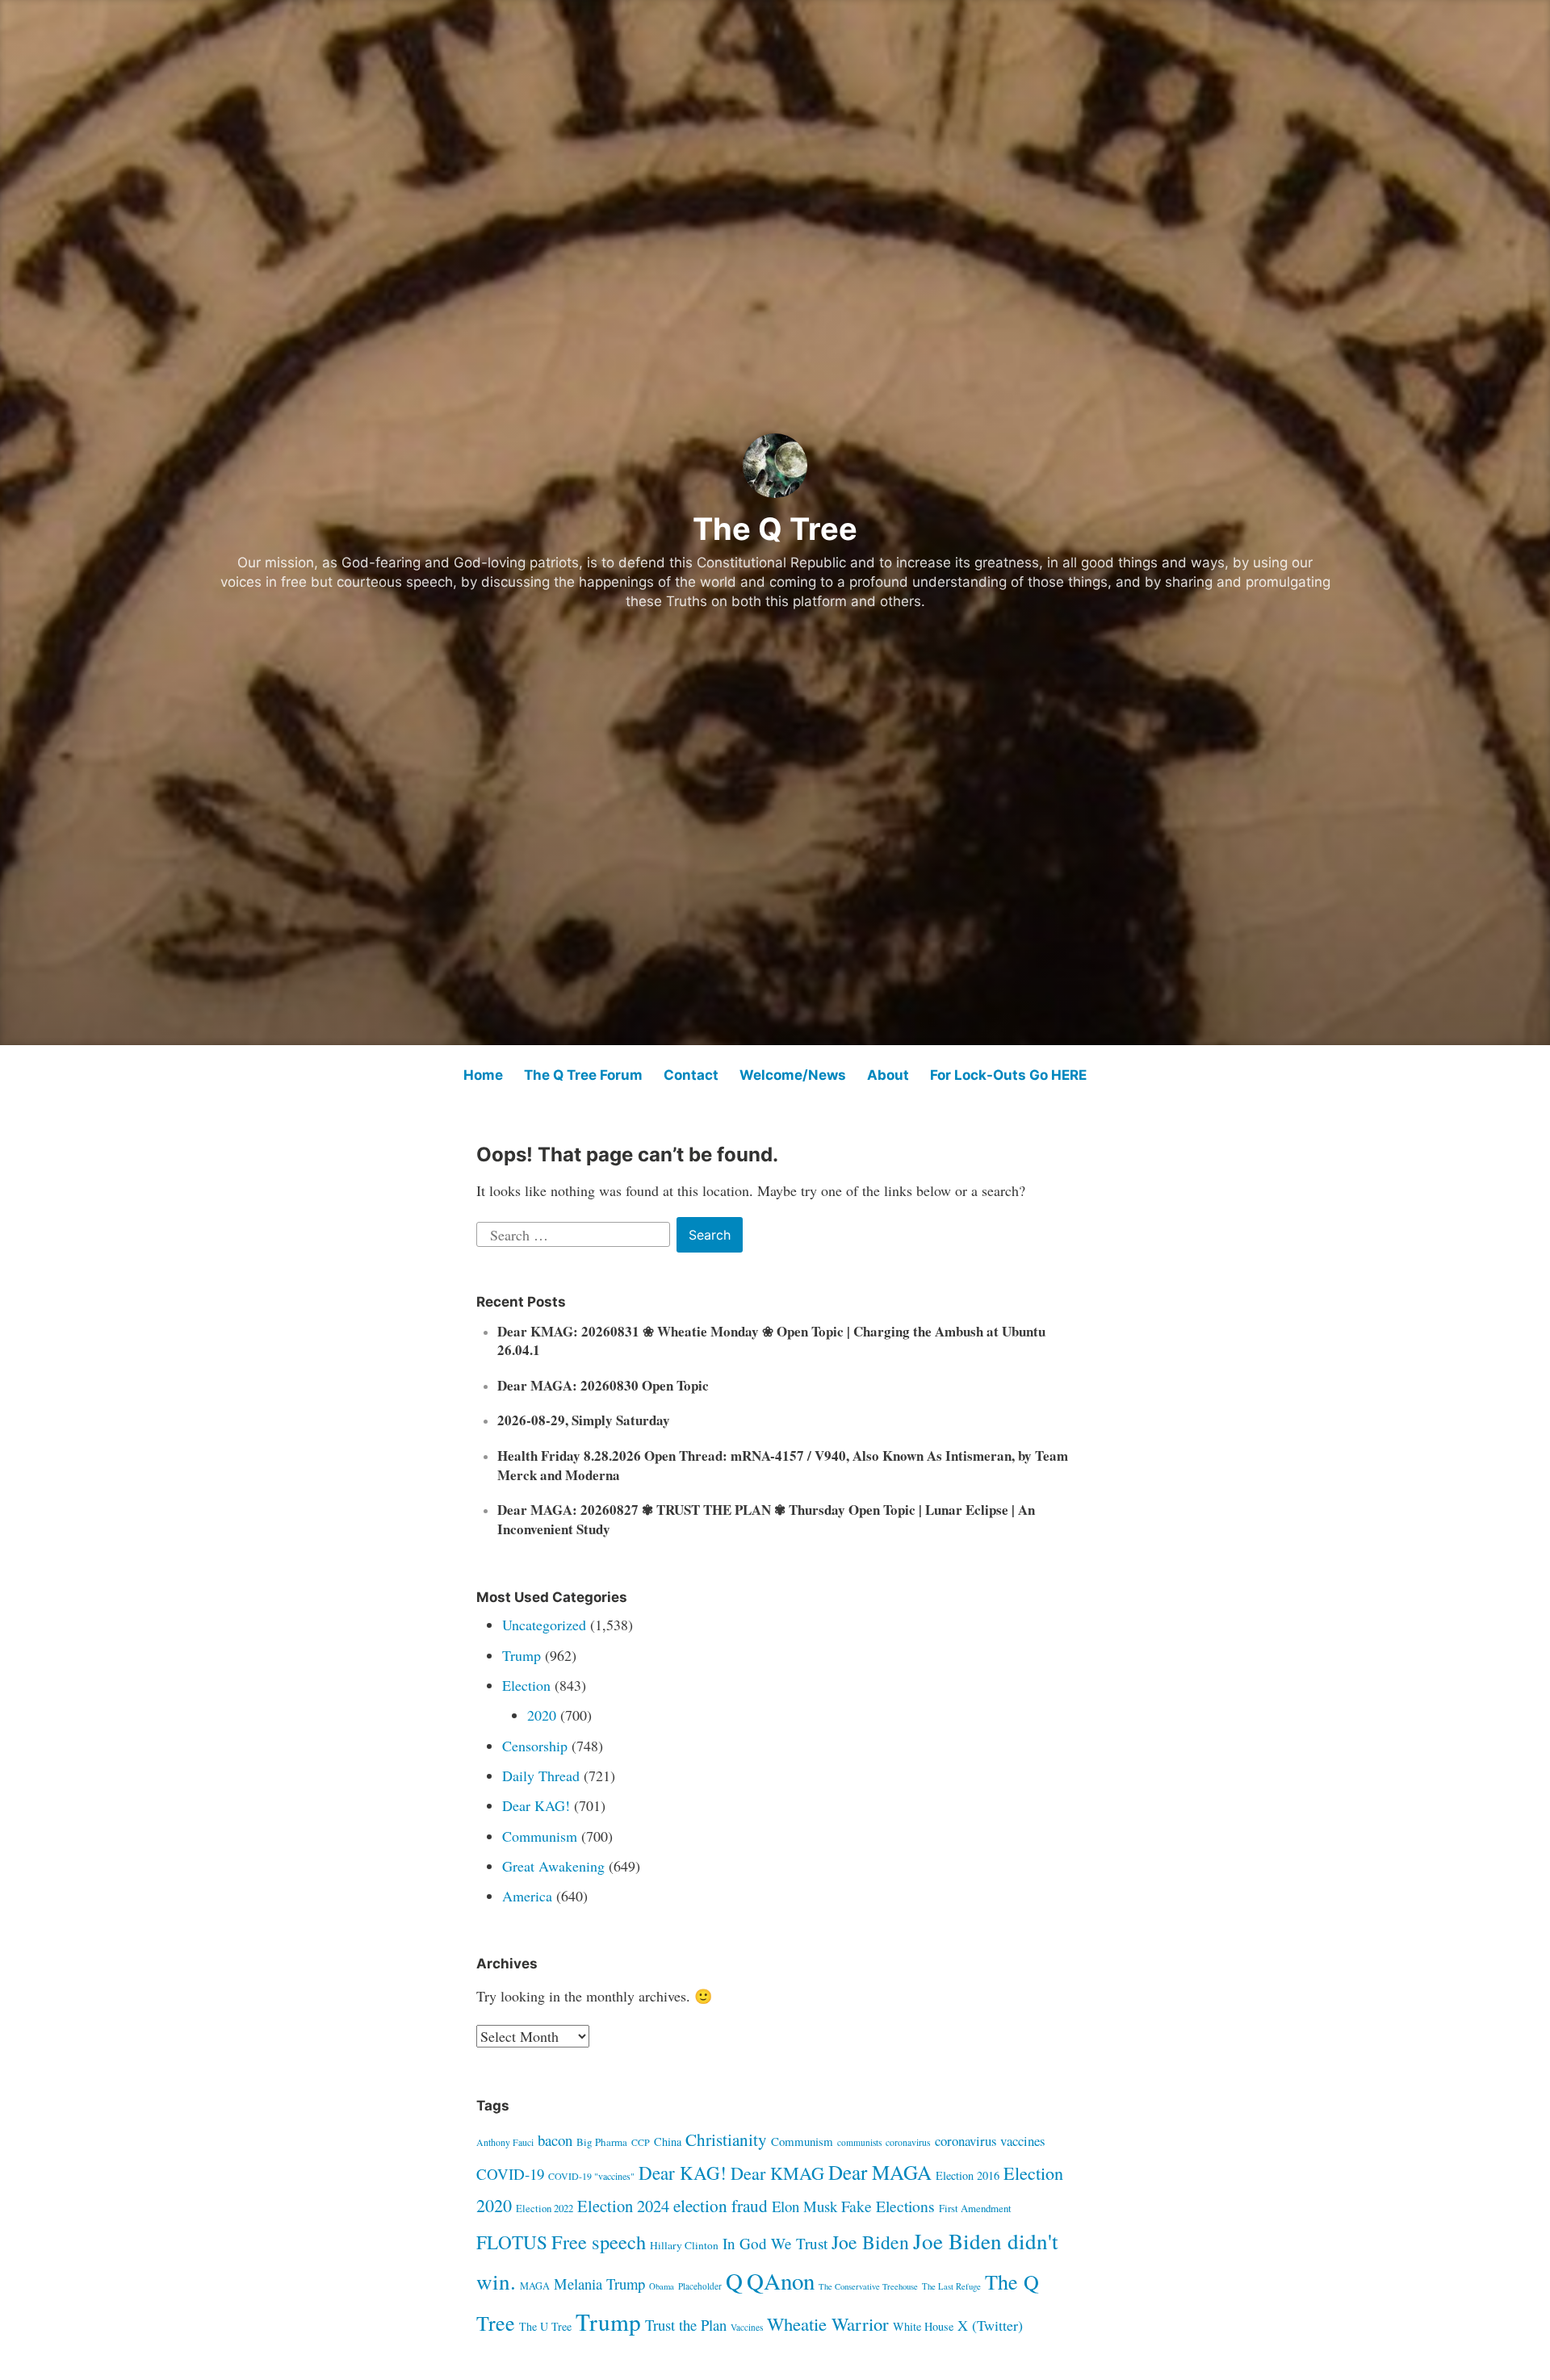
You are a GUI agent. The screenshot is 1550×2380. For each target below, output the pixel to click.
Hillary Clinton (684, 2245)
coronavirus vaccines (990, 2141)
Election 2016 (968, 2175)
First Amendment (975, 2208)
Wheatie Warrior (828, 2324)
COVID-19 (510, 2174)
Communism (540, 1836)
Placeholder (700, 2286)
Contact (691, 1075)
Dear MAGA (880, 2172)
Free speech (599, 2242)
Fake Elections (888, 2206)
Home (483, 1075)
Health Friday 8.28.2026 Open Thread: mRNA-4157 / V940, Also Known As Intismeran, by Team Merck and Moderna (783, 1465)
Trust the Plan (686, 2325)
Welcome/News (793, 1075)
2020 (542, 1715)
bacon (555, 2140)
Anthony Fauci (505, 2142)
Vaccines (747, 2327)
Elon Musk (804, 2206)
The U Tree (545, 2326)
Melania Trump (599, 2284)
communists (859, 2142)
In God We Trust (775, 2243)
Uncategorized (544, 1625)
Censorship (535, 1746)
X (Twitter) (990, 2325)
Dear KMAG (777, 2173)
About (888, 1075)
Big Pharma (602, 2142)
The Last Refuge (951, 2286)
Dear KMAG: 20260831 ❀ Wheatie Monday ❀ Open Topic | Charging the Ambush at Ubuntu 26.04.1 (771, 1341)
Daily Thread (541, 1776)
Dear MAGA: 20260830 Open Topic (603, 1385)
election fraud (721, 2205)
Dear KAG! (536, 1805)
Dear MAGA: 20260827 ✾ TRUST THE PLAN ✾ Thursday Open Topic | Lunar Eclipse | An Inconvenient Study (766, 1519)
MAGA (535, 2286)
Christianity (726, 2139)
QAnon (781, 2280)
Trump (522, 1655)
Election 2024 (623, 2206)
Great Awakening (553, 1866)
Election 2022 (545, 2208)
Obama (662, 2286)
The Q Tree (775, 529)
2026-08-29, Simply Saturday (584, 1420)
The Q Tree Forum (583, 1075)
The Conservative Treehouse (868, 2286)
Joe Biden (870, 2242)
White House (923, 2326)
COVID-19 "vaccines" (591, 2176)
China (668, 2142)
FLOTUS (512, 2242)
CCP (641, 2142)
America (527, 1896)
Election (526, 1685)
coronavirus (908, 2142)
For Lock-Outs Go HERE (1008, 1075)
